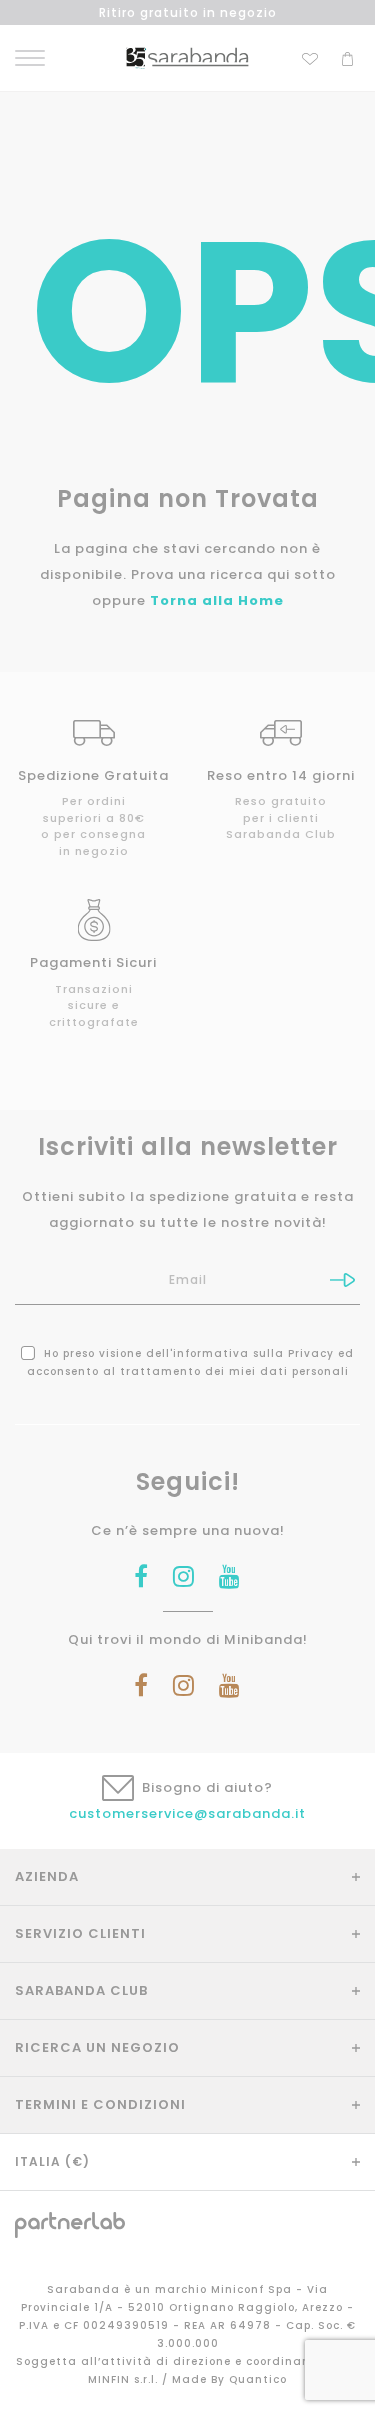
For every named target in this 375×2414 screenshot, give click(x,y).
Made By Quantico (229, 2379)
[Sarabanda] (187, 57)
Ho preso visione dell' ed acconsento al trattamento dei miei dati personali (191, 1362)
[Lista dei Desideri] (310, 56)
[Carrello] (347, 56)
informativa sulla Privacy (253, 1353)
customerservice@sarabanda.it (187, 1813)
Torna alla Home (217, 600)
